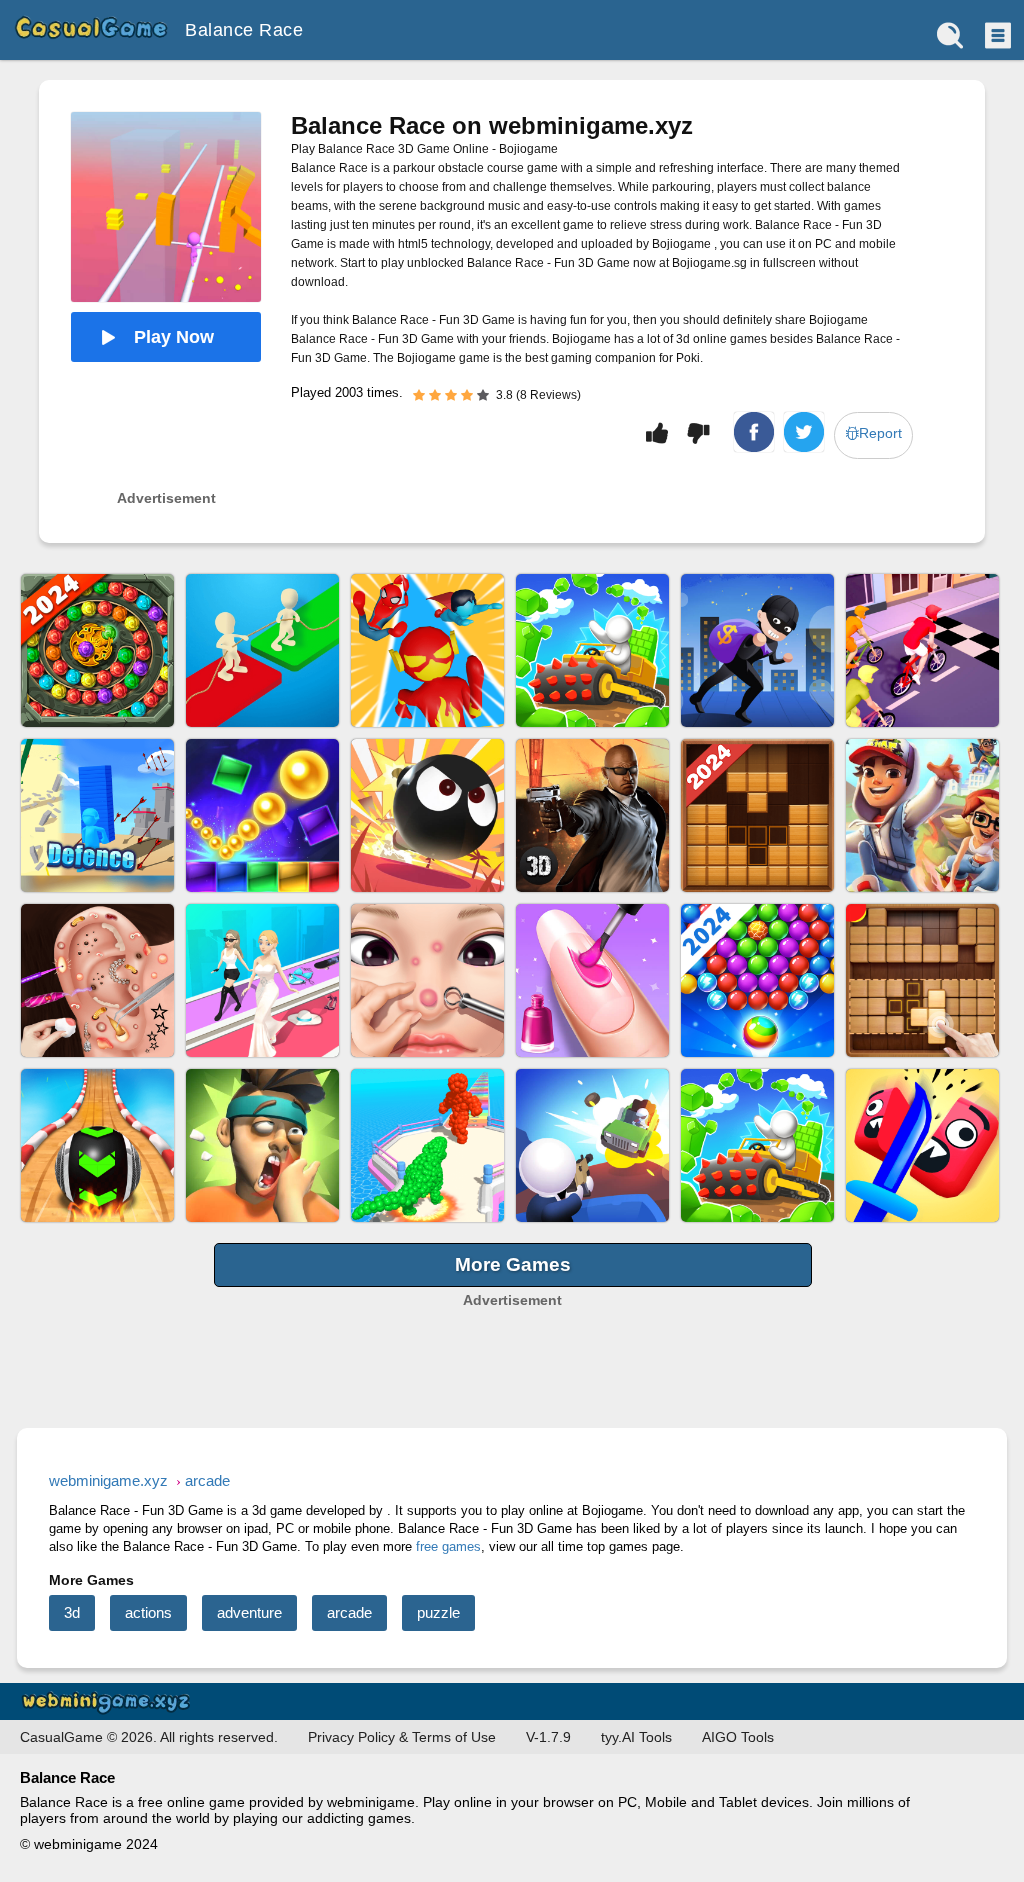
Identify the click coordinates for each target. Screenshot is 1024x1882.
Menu (996, 35)
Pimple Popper (427, 980)
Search (950, 35)
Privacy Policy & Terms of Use (402, 1737)
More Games (513, 1264)
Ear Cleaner (97, 980)
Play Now (174, 337)
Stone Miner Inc (757, 1145)
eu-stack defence (97, 815)
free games (448, 1546)
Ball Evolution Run (427, 1145)
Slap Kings (262, 1145)
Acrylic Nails (592, 980)
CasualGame (90, 30)
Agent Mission (592, 815)
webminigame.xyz (110, 1701)
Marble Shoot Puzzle (97, 650)
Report (880, 433)
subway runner (922, 815)
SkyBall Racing (97, 1145)
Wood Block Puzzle (757, 815)
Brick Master (262, 815)
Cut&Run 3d (922, 1145)
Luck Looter (757, 650)
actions (148, 1612)
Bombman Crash (427, 815)
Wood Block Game (922, 980)
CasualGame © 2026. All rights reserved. (149, 1737)
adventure (249, 1612)
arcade (349, 1612)
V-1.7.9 (548, 1737)
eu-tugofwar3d (262, 650)
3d (72, 1612)
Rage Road (592, 1145)
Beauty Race (262, 980)
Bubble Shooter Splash (757, 980)
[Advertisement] (512, 1338)
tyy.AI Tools (636, 1737)
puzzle (438, 1612)
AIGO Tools (738, 1737)
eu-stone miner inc (592, 650)
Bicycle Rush (922, 650)
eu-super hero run (427, 650)
